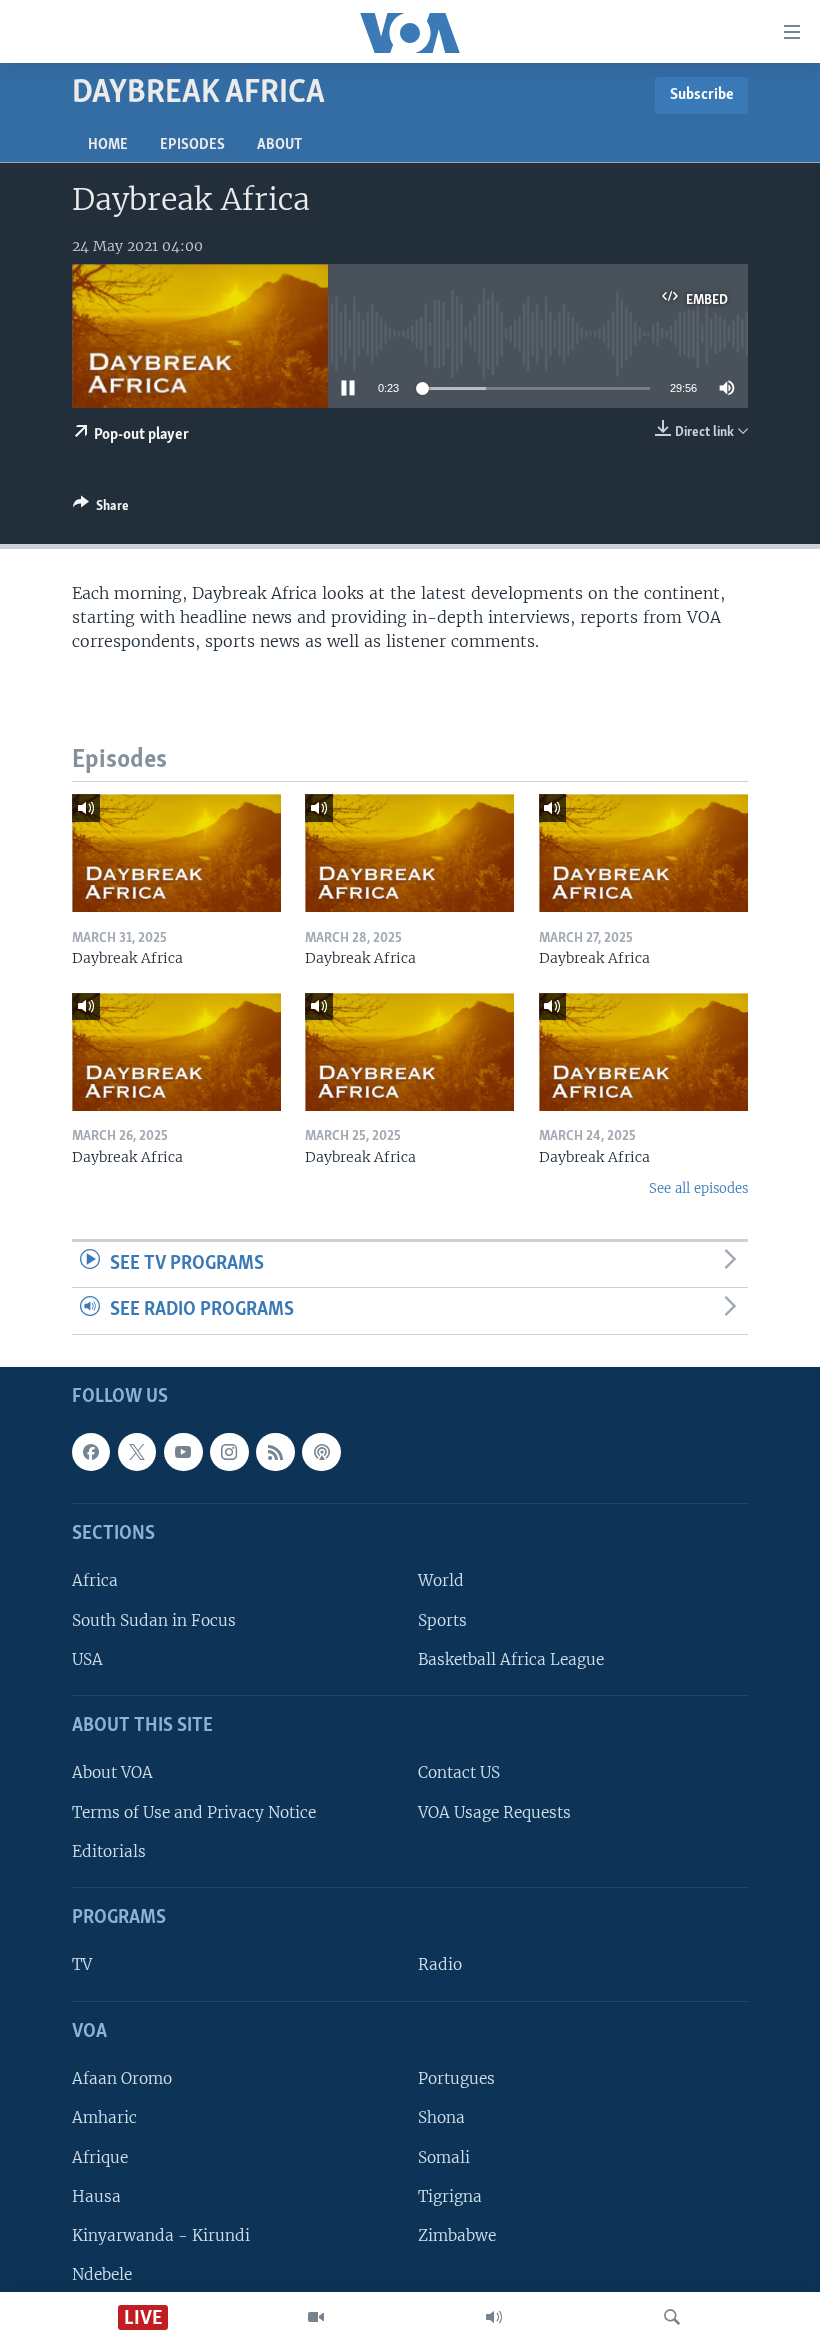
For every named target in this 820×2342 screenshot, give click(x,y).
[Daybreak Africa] (176, 853)
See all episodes (698, 1188)
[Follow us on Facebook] (91, 1452)
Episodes (192, 145)
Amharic (104, 2117)
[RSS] (275, 1452)
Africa (95, 1580)
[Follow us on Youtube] (183, 1452)
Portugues (456, 2078)
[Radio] (494, 2317)
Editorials (109, 1851)
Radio (440, 1965)
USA (87, 1659)
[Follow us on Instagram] (229, 1452)
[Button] (101, 509)
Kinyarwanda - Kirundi (161, 2235)
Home (108, 145)
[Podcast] (321, 1452)
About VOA (112, 1772)
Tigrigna (450, 2196)
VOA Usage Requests (494, 1812)
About (279, 145)
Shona (441, 2117)
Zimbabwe (457, 2235)
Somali (444, 2157)
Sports (442, 1620)
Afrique (100, 2157)
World (441, 1580)
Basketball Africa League (511, 1659)
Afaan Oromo (122, 2078)
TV (82, 1965)
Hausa (96, 2196)
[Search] (672, 2317)
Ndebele (102, 2274)
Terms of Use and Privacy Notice (194, 1812)
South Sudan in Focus (154, 1620)
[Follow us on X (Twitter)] (137, 1452)
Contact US (459, 1772)
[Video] (316, 2317)
